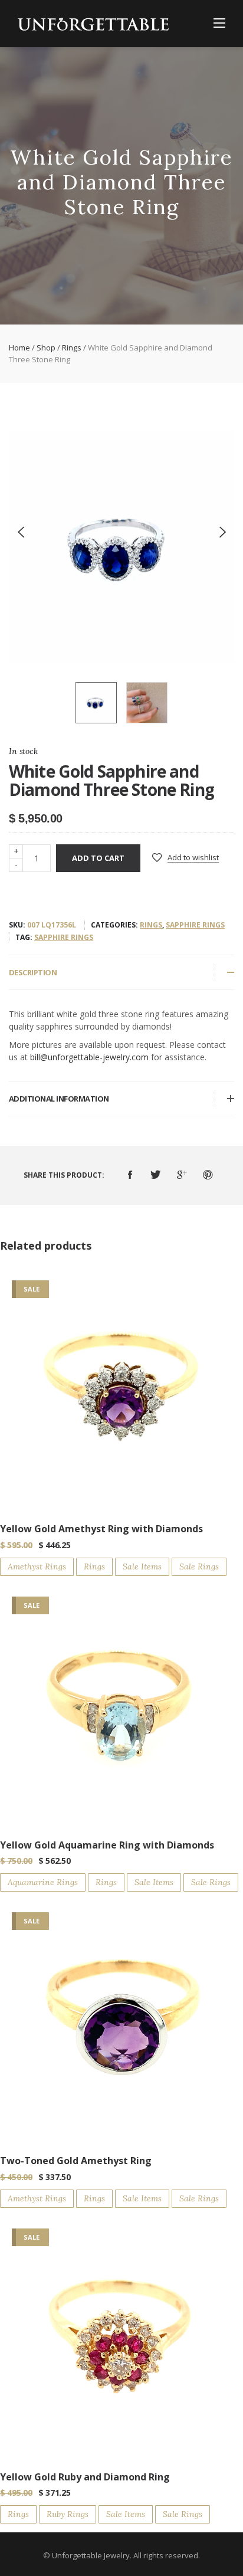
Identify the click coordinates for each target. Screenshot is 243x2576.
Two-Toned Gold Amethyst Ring (76, 2161)
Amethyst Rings (37, 1566)
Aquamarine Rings (43, 1882)
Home (19, 348)
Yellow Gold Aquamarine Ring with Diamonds (107, 1845)
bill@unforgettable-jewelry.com (89, 1057)
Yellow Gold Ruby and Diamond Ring (85, 2477)
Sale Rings (199, 1566)
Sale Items (142, 1566)
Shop (46, 348)
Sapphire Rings (195, 925)
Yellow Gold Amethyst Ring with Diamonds (101, 1529)
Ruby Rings (68, 2514)
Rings (72, 348)
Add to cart (98, 858)
